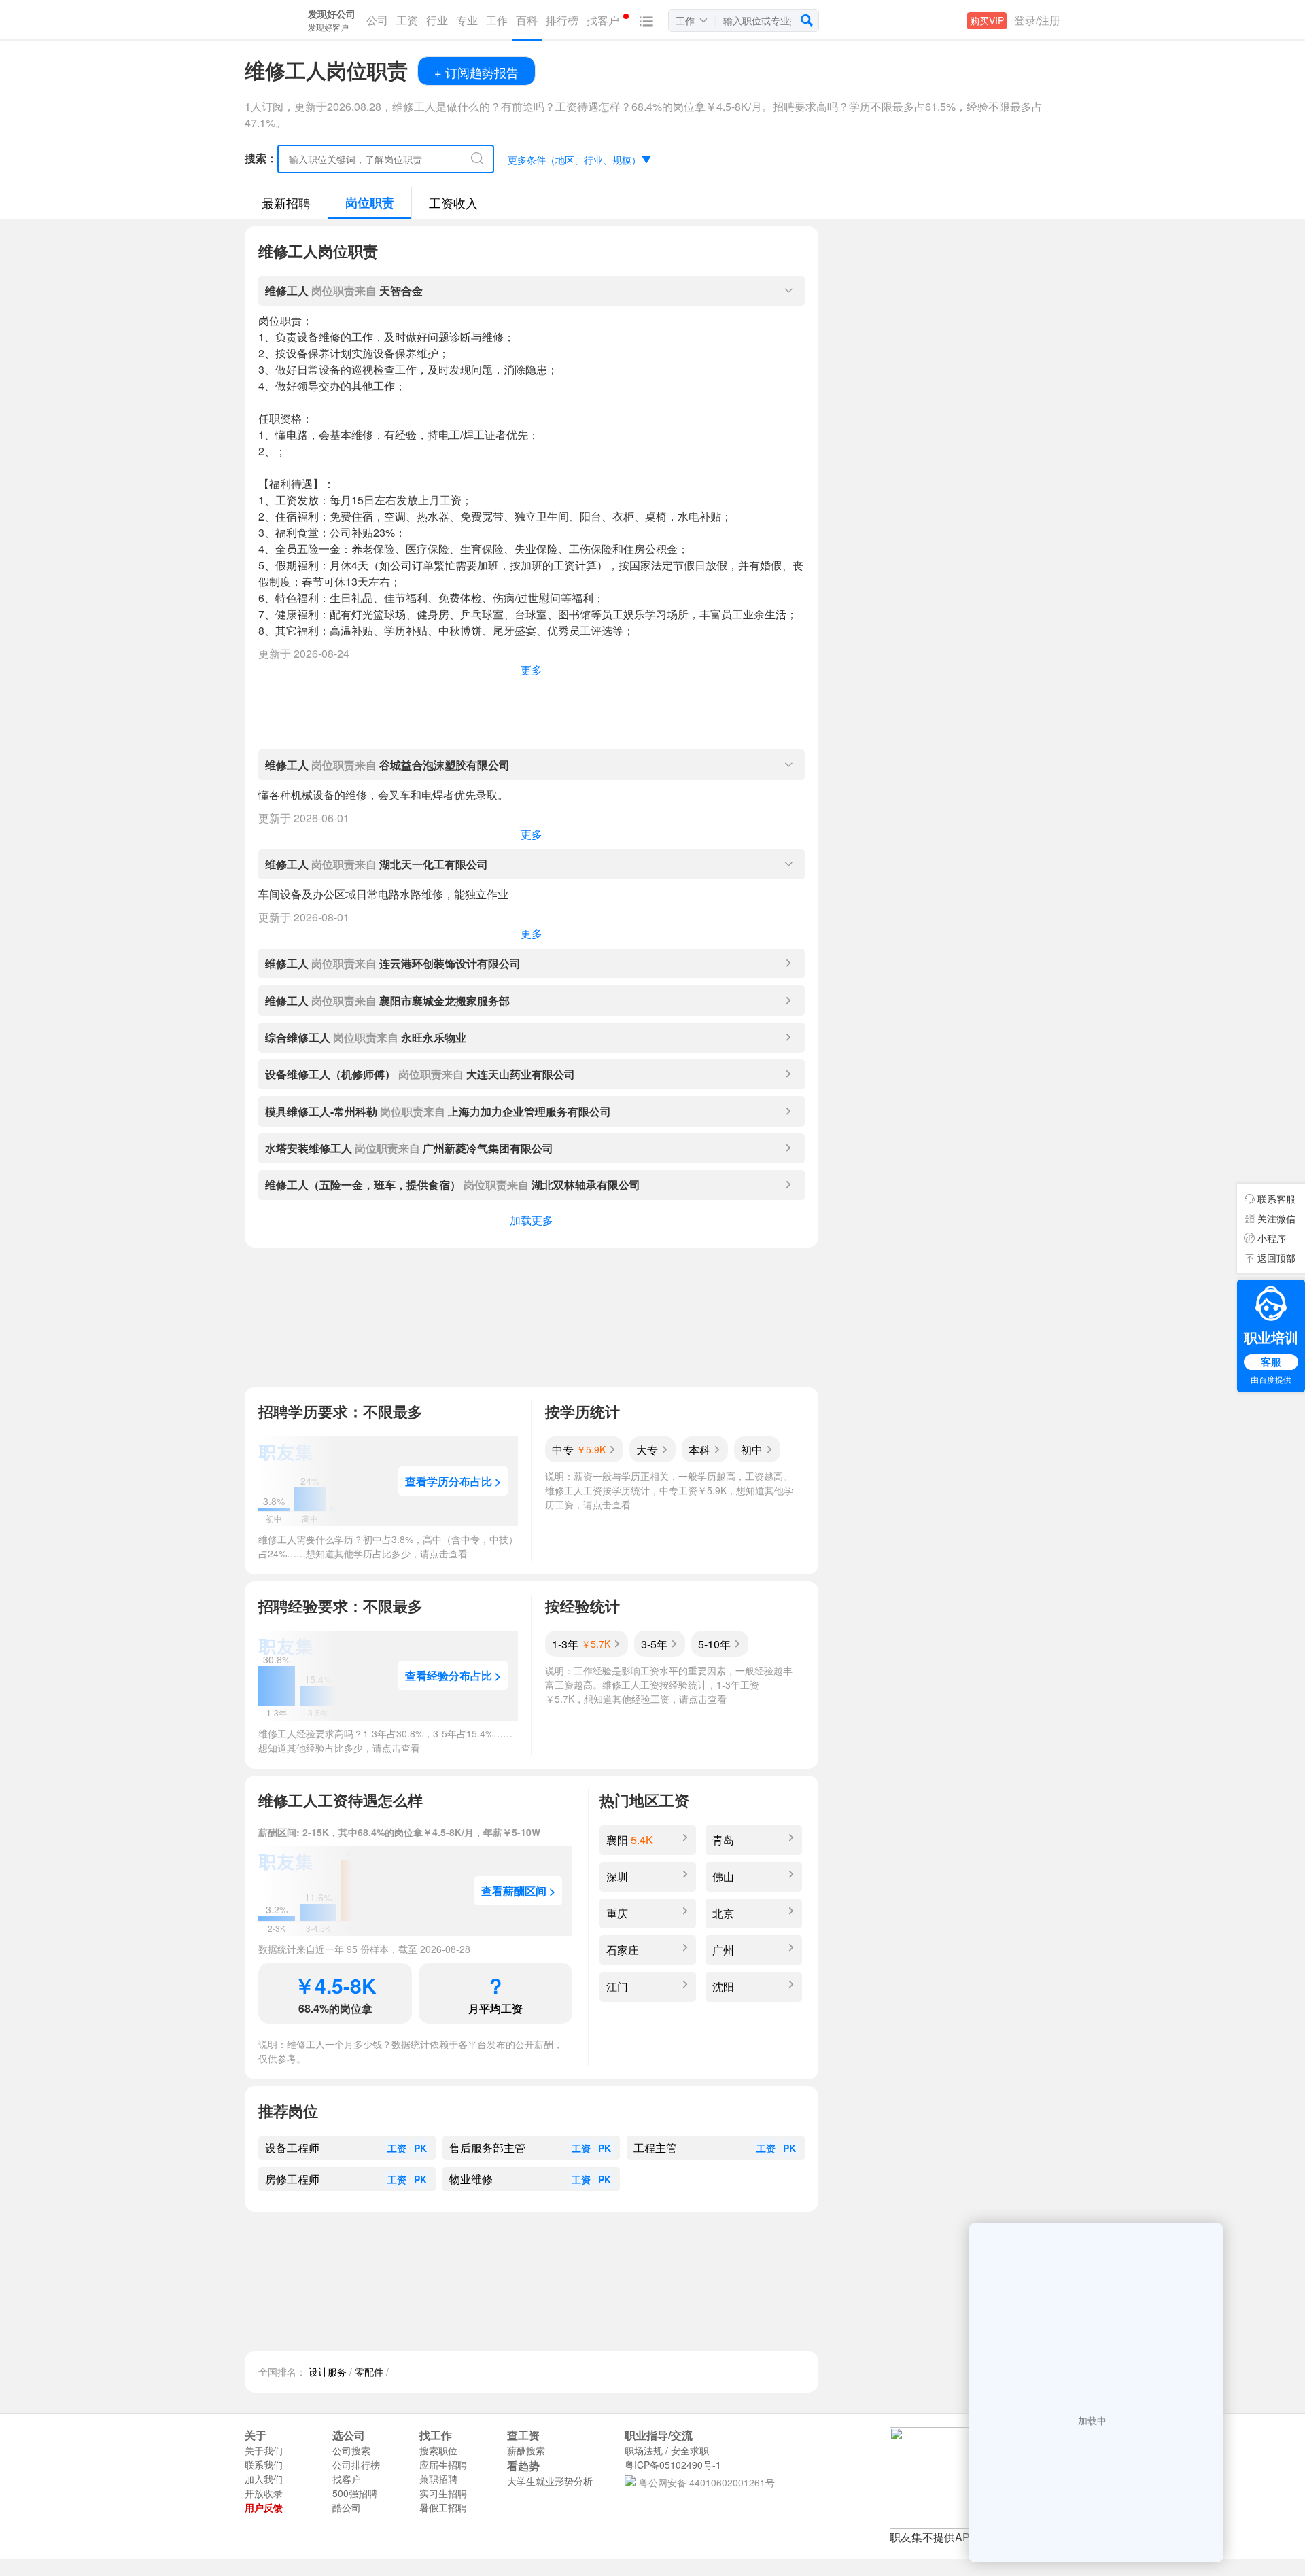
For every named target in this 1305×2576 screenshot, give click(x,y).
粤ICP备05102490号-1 (673, 2465)
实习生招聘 (443, 2493)
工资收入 (453, 202)
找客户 (347, 2479)
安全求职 (690, 2450)
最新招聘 (286, 202)
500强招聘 (355, 2493)
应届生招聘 (443, 2465)
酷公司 (347, 2507)
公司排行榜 (356, 2465)
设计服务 (328, 2371)
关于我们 (264, 2450)
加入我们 (264, 2479)
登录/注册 (1037, 20)
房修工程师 (292, 2179)
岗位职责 (370, 202)
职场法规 (644, 2450)
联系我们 (264, 2465)
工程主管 (655, 2148)
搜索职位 (438, 2450)
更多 (532, 670)
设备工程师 (292, 2148)
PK (420, 2148)
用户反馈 (264, 2507)
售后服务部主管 (487, 2148)
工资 (397, 2148)
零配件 (369, 2371)
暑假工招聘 (443, 2507)
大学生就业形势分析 (550, 2481)
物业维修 (471, 2179)
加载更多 (532, 1220)
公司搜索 (351, 2450)
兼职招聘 (438, 2479)
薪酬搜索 (526, 2450)
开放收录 (264, 2493)
